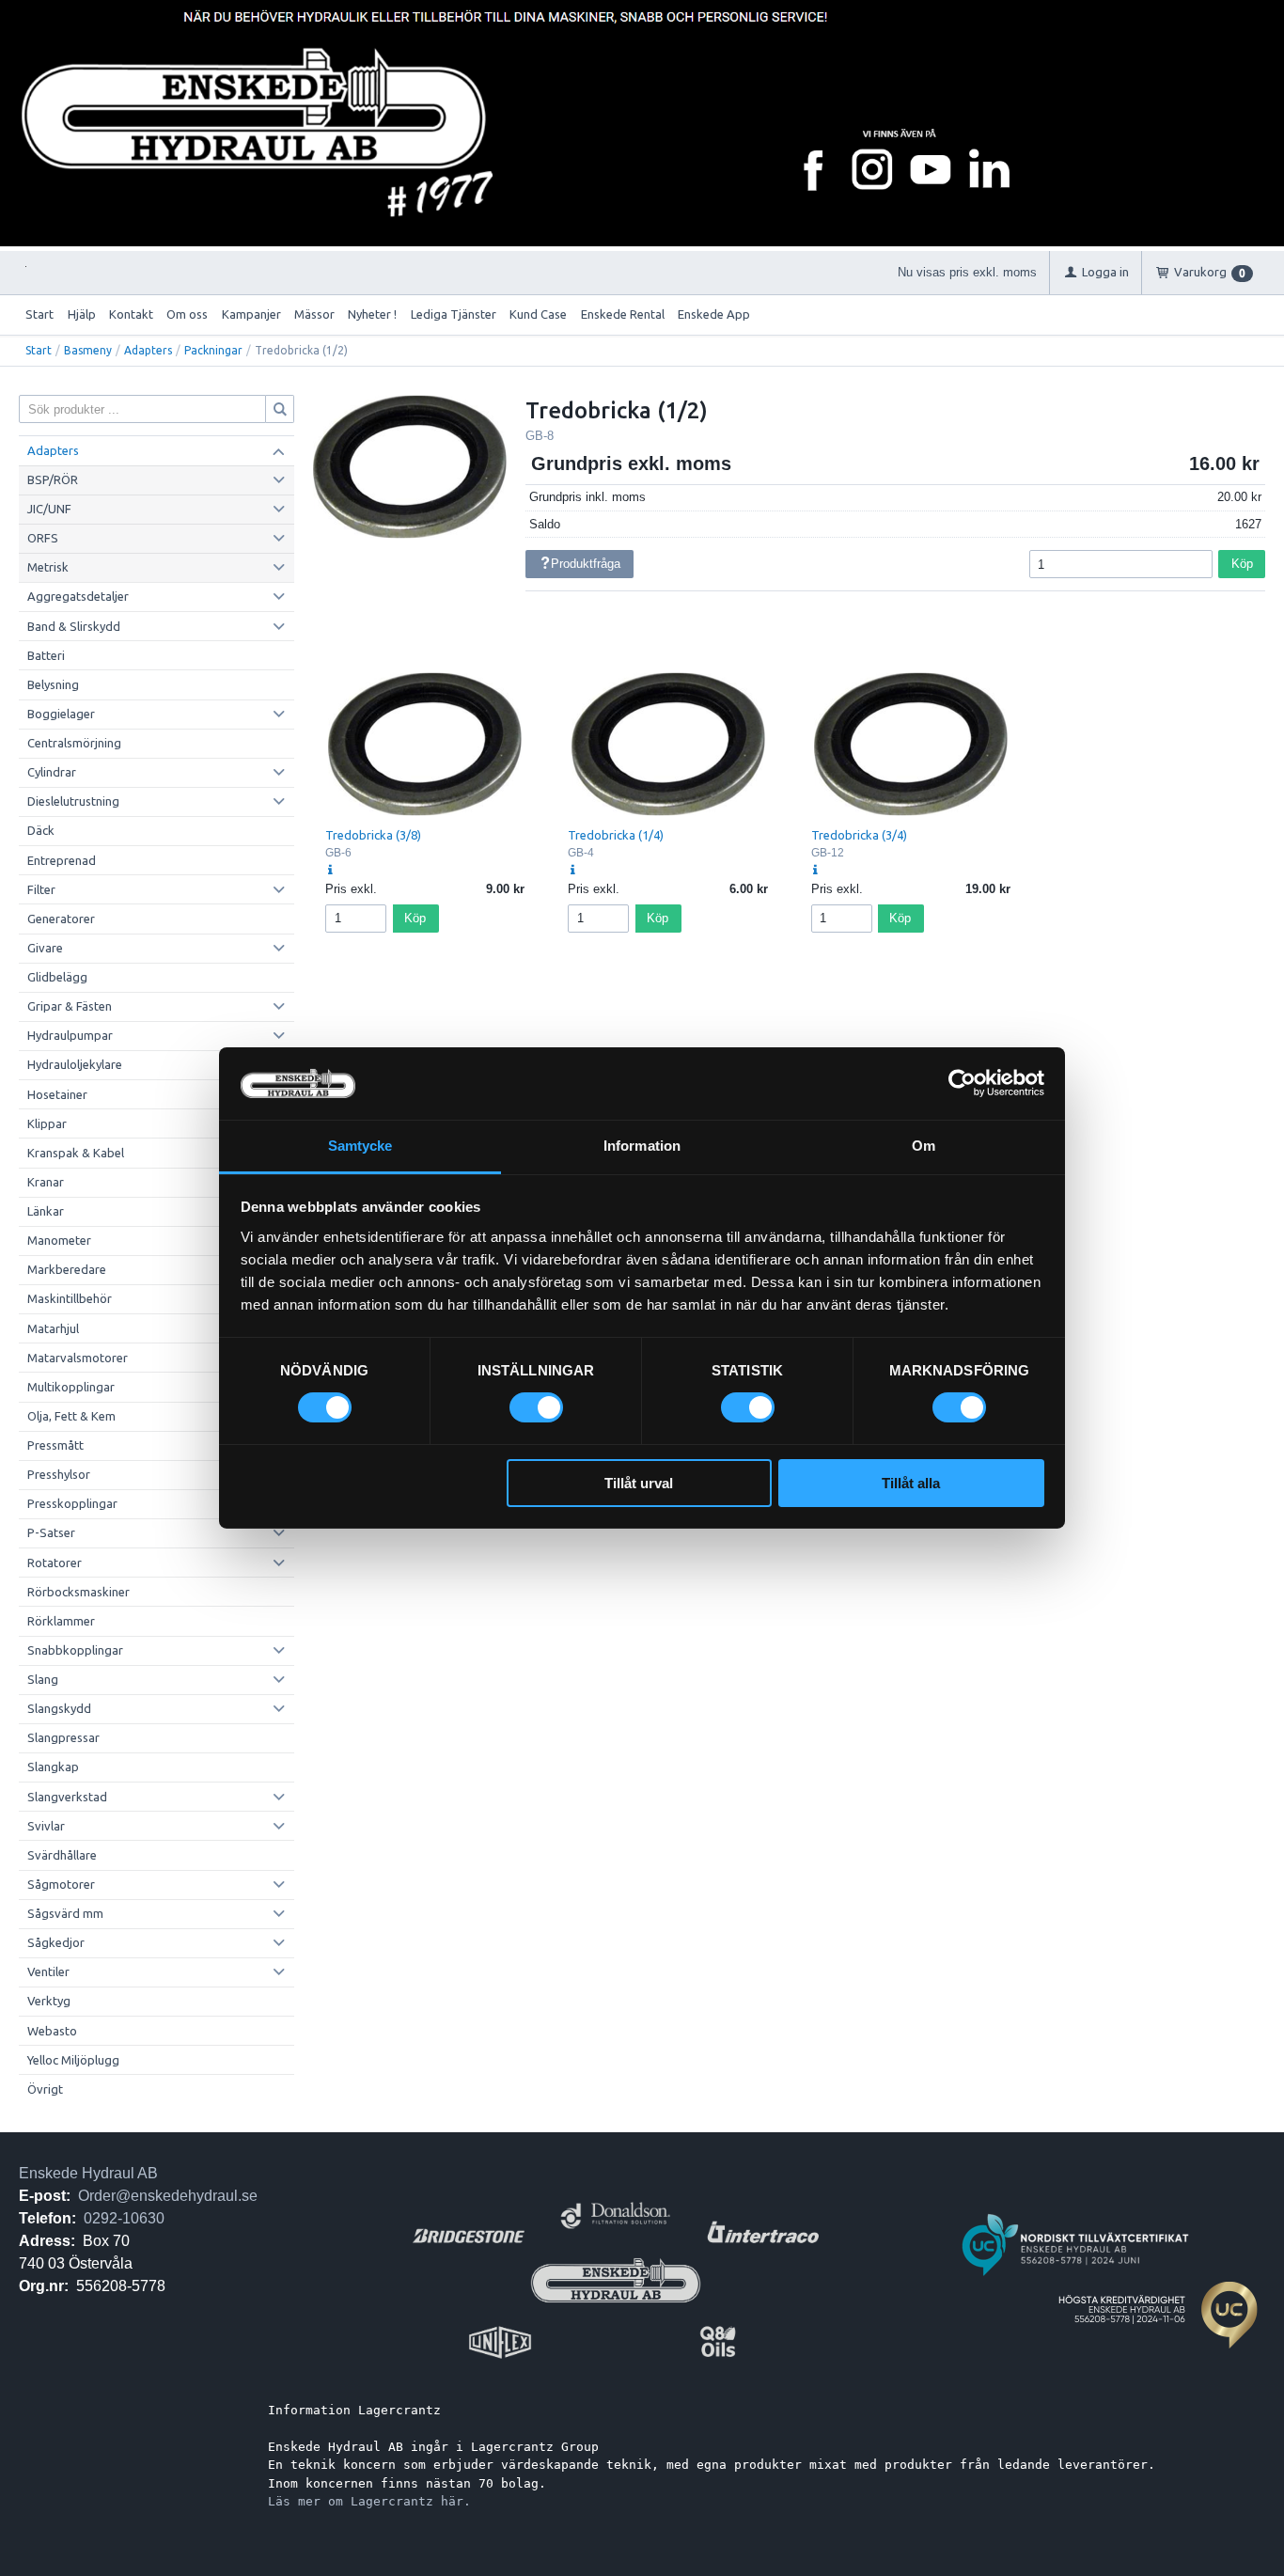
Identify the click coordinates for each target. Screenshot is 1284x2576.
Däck (41, 830)
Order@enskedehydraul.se (168, 2196)
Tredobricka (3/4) (859, 835)
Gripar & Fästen (70, 1006)
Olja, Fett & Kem (71, 1416)
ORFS (43, 538)
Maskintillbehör (70, 1298)
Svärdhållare (62, 1855)
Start (39, 314)
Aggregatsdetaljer (78, 596)
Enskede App (714, 314)
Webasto (52, 2031)
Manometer (59, 1240)
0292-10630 (124, 2218)
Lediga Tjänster (454, 314)
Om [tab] (924, 1146)
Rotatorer (55, 1563)
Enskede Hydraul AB (88, 2173)
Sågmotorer (61, 1884)
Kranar (46, 1182)
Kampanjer (251, 314)
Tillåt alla (911, 1483)
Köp (1242, 564)
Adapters (148, 350)
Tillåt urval (639, 1483)
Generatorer (61, 919)
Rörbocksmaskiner (78, 1592)
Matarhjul (53, 1328)
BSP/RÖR (53, 479)
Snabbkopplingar (75, 1650)
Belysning (53, 684)
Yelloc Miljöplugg (73, 2060)
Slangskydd (59, 1708)
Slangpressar (63, 1737)
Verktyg (49, 2001)
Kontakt (131, 314)
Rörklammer (61, 1621)
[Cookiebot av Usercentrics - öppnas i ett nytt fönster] (962, 1083)
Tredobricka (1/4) (616, 835)
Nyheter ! (372, 314)
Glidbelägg (57, 977)
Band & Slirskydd (74, 626)
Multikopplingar (71, 1387)
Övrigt (45, 2089)
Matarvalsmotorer (78, 1358)
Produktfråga (586, 564)
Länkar (46, 1211)
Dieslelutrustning (73, 801)
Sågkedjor (56, 1942)
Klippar (47, 1123)
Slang (43, 1679)
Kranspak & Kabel (76, 1153)
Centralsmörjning (74, 743)
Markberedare (67, 1269)
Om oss (187, 314)
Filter (41, 889)
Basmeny (88, 350)
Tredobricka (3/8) (373, 835)
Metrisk (48, 567)
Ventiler (48, 1971)
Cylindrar (52, 772)
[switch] (536, 1407)
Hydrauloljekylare (75, 1064)
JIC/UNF (49, 509)
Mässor (314, 314)
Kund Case (538, 314)
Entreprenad (62, 860)
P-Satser (51, 1532)
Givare (45, 948)
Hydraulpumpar (70, 1035)
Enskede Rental (623, 314)
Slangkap (53, 1767)
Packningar (213, 350)
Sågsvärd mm (65, 1913)
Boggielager (61, 714)
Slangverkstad (67, 1797)
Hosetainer (57, 1094)
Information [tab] (642, 1146)
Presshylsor (59, 1474)
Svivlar (46, 1826)
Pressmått (55, 1445)
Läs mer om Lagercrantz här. (369, 2501)
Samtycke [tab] (360, 1146)
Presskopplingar (72, 1503)
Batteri (46, 655)
